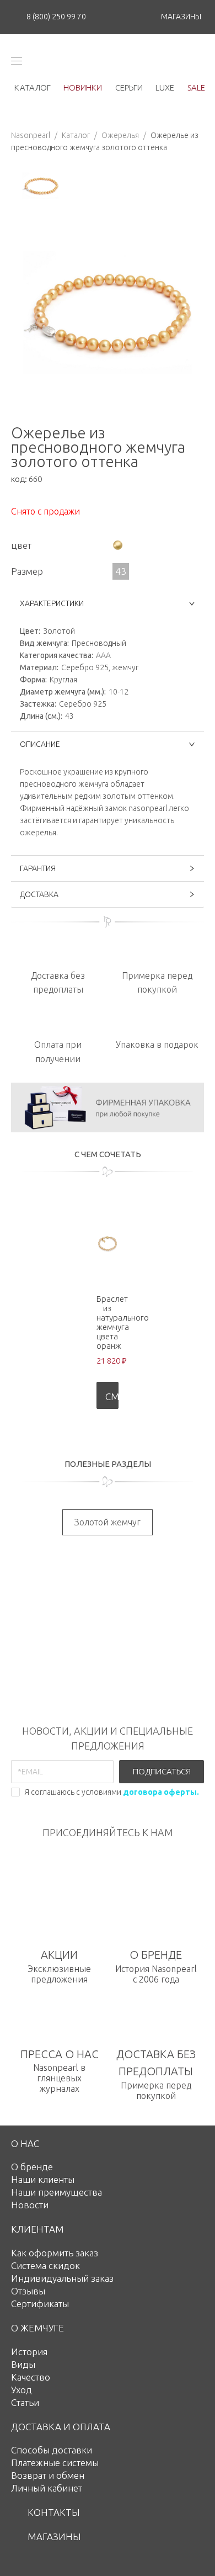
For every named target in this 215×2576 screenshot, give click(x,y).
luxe (165, 88)
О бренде (32, 2167)
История (29, 2352)
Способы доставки (52, 2450)
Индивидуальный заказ (62, 2278)
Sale (196, 88)
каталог (33, 88)
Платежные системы (55, 2463)
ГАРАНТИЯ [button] (38, 868)
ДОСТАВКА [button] (39, 894)
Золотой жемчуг (108, 1522)
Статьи (25, 2402)
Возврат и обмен (48, 2475)
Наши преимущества (57, 2192)
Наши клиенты (43, 2179)
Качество (31, 2377)
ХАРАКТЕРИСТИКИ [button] (52, 603)
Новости (30, 2205)
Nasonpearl (31, 135)
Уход (21, 2390)
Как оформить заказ (55, 2253)
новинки (83, 88)
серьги (129, 88)
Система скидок (45, 2265)
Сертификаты (40, 2304)
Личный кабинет (47, 2488)
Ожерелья (120, 135)
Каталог (76, 135)
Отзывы (28, 2291)
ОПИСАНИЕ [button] (40, 744)
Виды (23, 2364)
